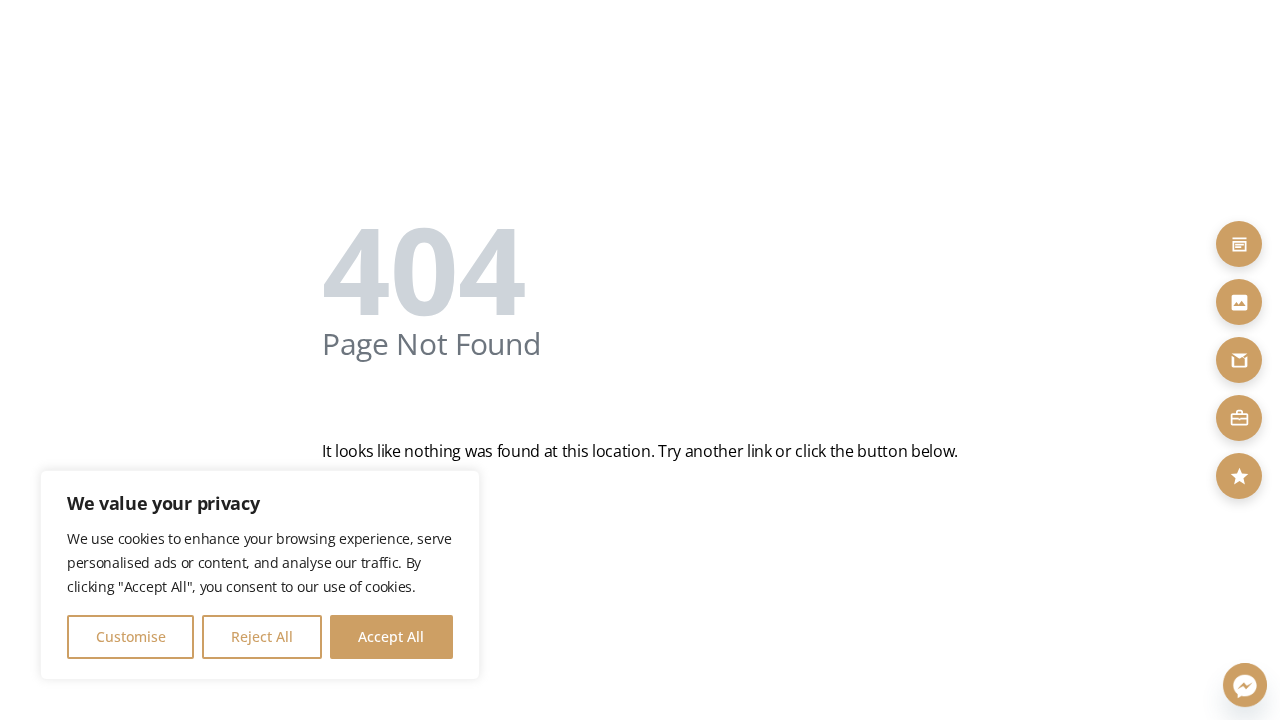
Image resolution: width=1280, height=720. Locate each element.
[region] (260, 575)
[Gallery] (1239, 302)
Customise (131, 636)
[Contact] (1239, 360)
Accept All (391, 636)
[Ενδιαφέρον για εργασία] (1239, 418)
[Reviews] (1239, 476)
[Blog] (1239, 244)
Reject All (262, 636)
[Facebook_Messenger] (1245, 685)
